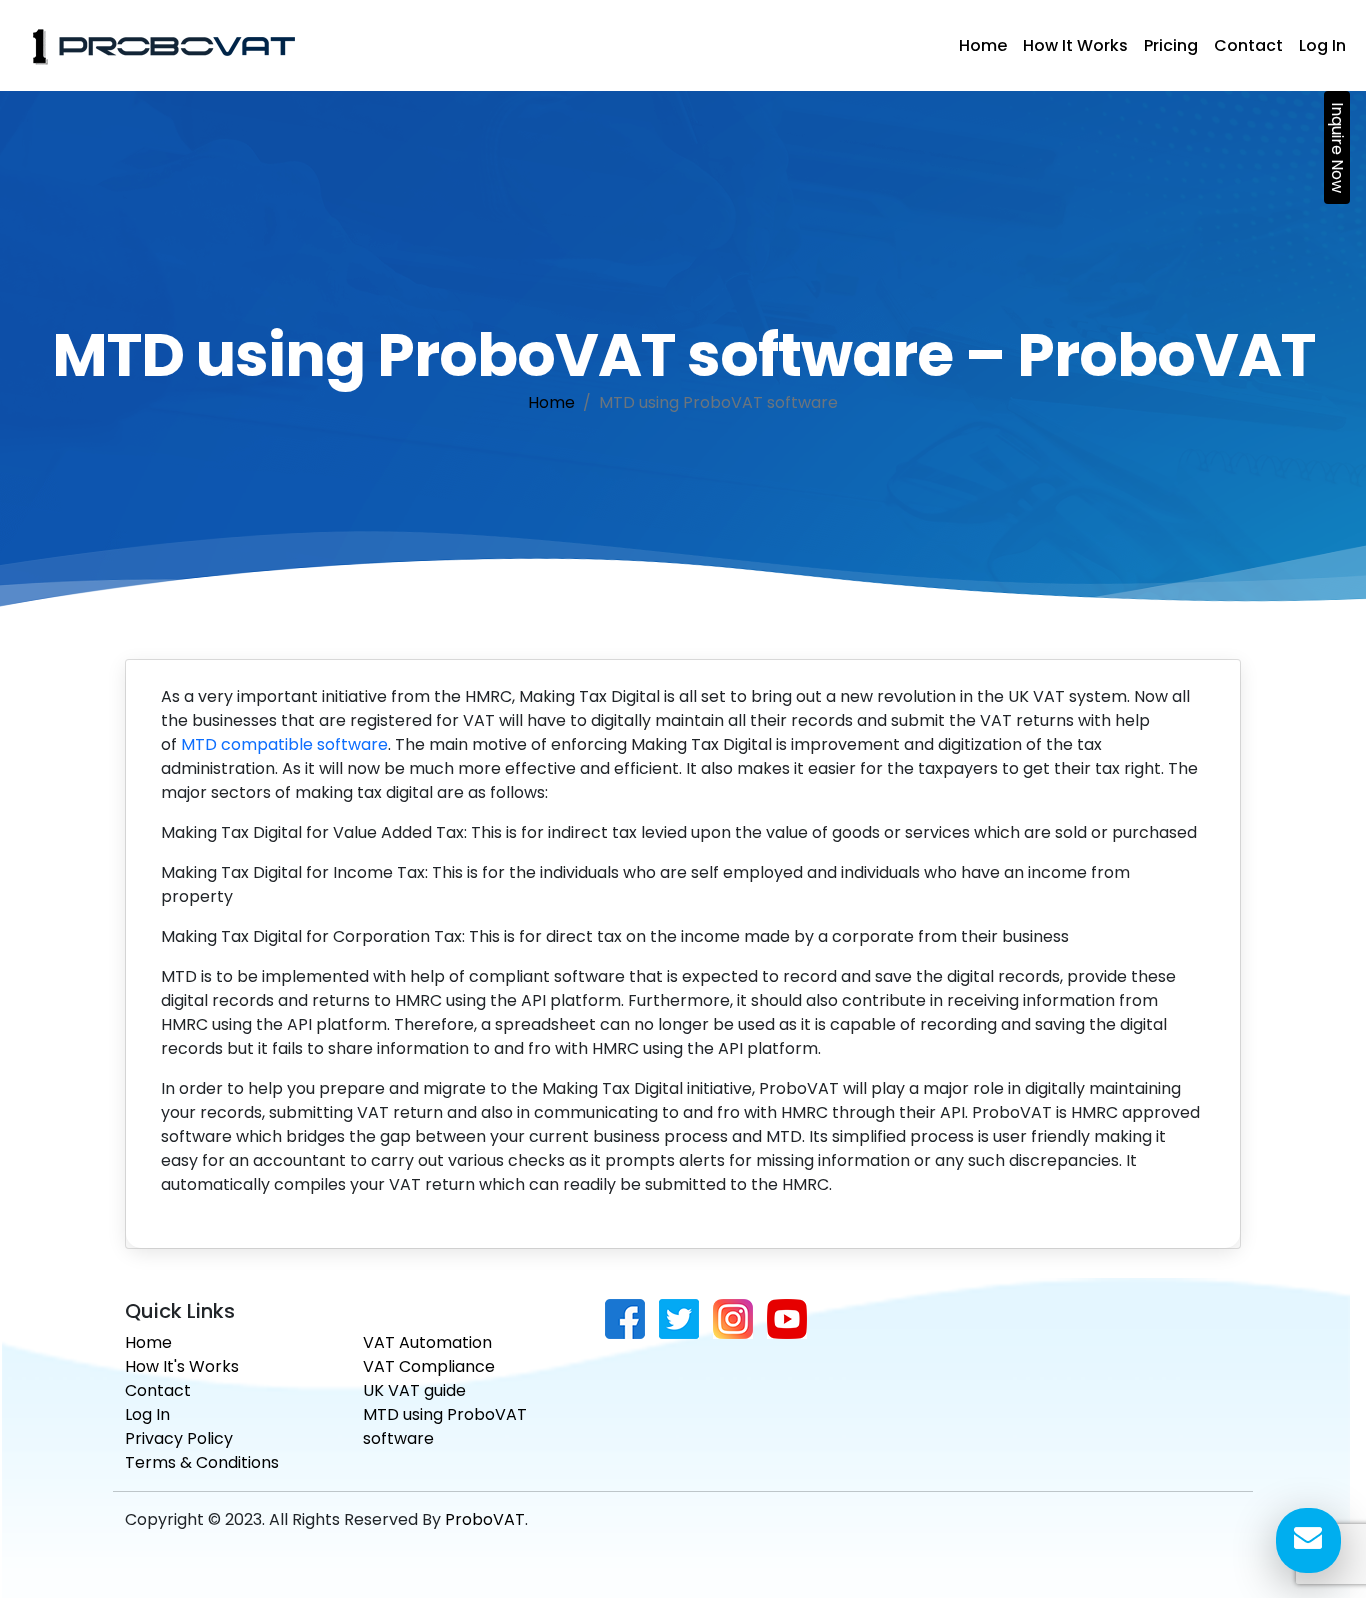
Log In (1322, 45)
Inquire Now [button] (1337, 147)
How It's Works (182, 1366)
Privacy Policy (179, 1438)
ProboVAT (485, 1519)
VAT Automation (427, 1342)
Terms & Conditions (202, 1462)
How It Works (1075, 45)
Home (983, 45)
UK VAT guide (414, 1390)
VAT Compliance (429, 1366)
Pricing (1171, 45)
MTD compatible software (284, 744)
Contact (1248, 45)
